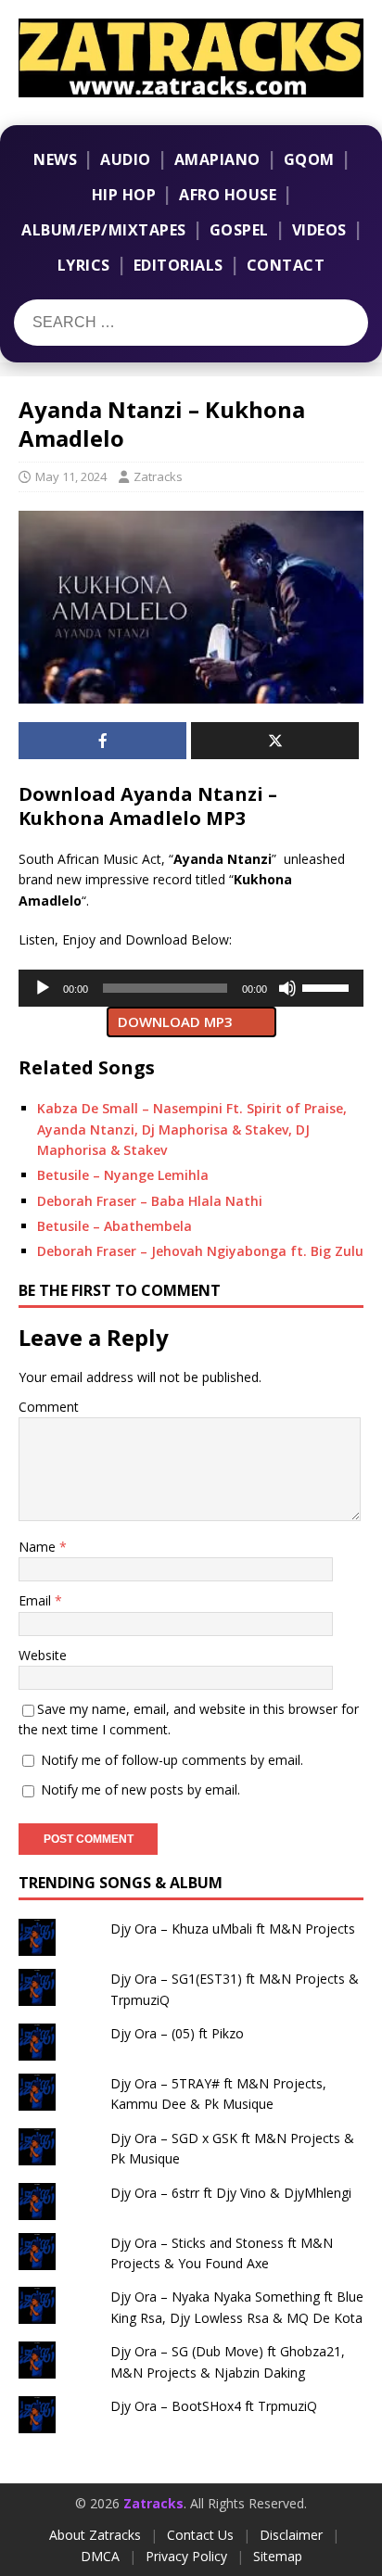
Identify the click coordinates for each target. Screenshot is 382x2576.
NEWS (55, 159)
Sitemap (278, 2556)
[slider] (328, 986)
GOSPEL (239, 230)
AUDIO (126, 159)
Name (39, 1547)
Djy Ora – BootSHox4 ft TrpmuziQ (214, 2406)
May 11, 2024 (71, 476)
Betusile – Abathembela (115, 1226)
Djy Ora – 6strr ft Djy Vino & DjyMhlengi (231, 2193)
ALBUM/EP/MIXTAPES (104, 230)
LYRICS (84, 265)
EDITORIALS (178, 265)
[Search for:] (128, 323)
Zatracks (158, 476)
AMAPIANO (217, 159)
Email (37, 1600)
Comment (49, 1407)
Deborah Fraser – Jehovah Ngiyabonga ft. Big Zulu (200, 1251)
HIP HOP (124, 195)
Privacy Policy (186, 2556)
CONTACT (286, 265)
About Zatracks (95, 2535)
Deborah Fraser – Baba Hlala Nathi (150, 1201)
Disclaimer (291, 2535)
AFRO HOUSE (228, 195)
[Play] (43, 988)
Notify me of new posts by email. (140, 1789)
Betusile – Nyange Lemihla (123, 1175)
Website (43, 1655)
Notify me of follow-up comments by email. (172, 1760)
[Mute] (287, 988)
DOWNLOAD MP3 (175, 1022)
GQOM (309, 159)
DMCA (100, 2556)
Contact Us (200, 2535)
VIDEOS (319, 230)
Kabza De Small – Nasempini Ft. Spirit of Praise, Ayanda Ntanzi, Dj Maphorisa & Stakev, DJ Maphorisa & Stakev (192, 1129)
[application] (191, 988)
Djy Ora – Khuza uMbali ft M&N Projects (233, 1929)
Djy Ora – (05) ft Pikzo (177, 2033)
